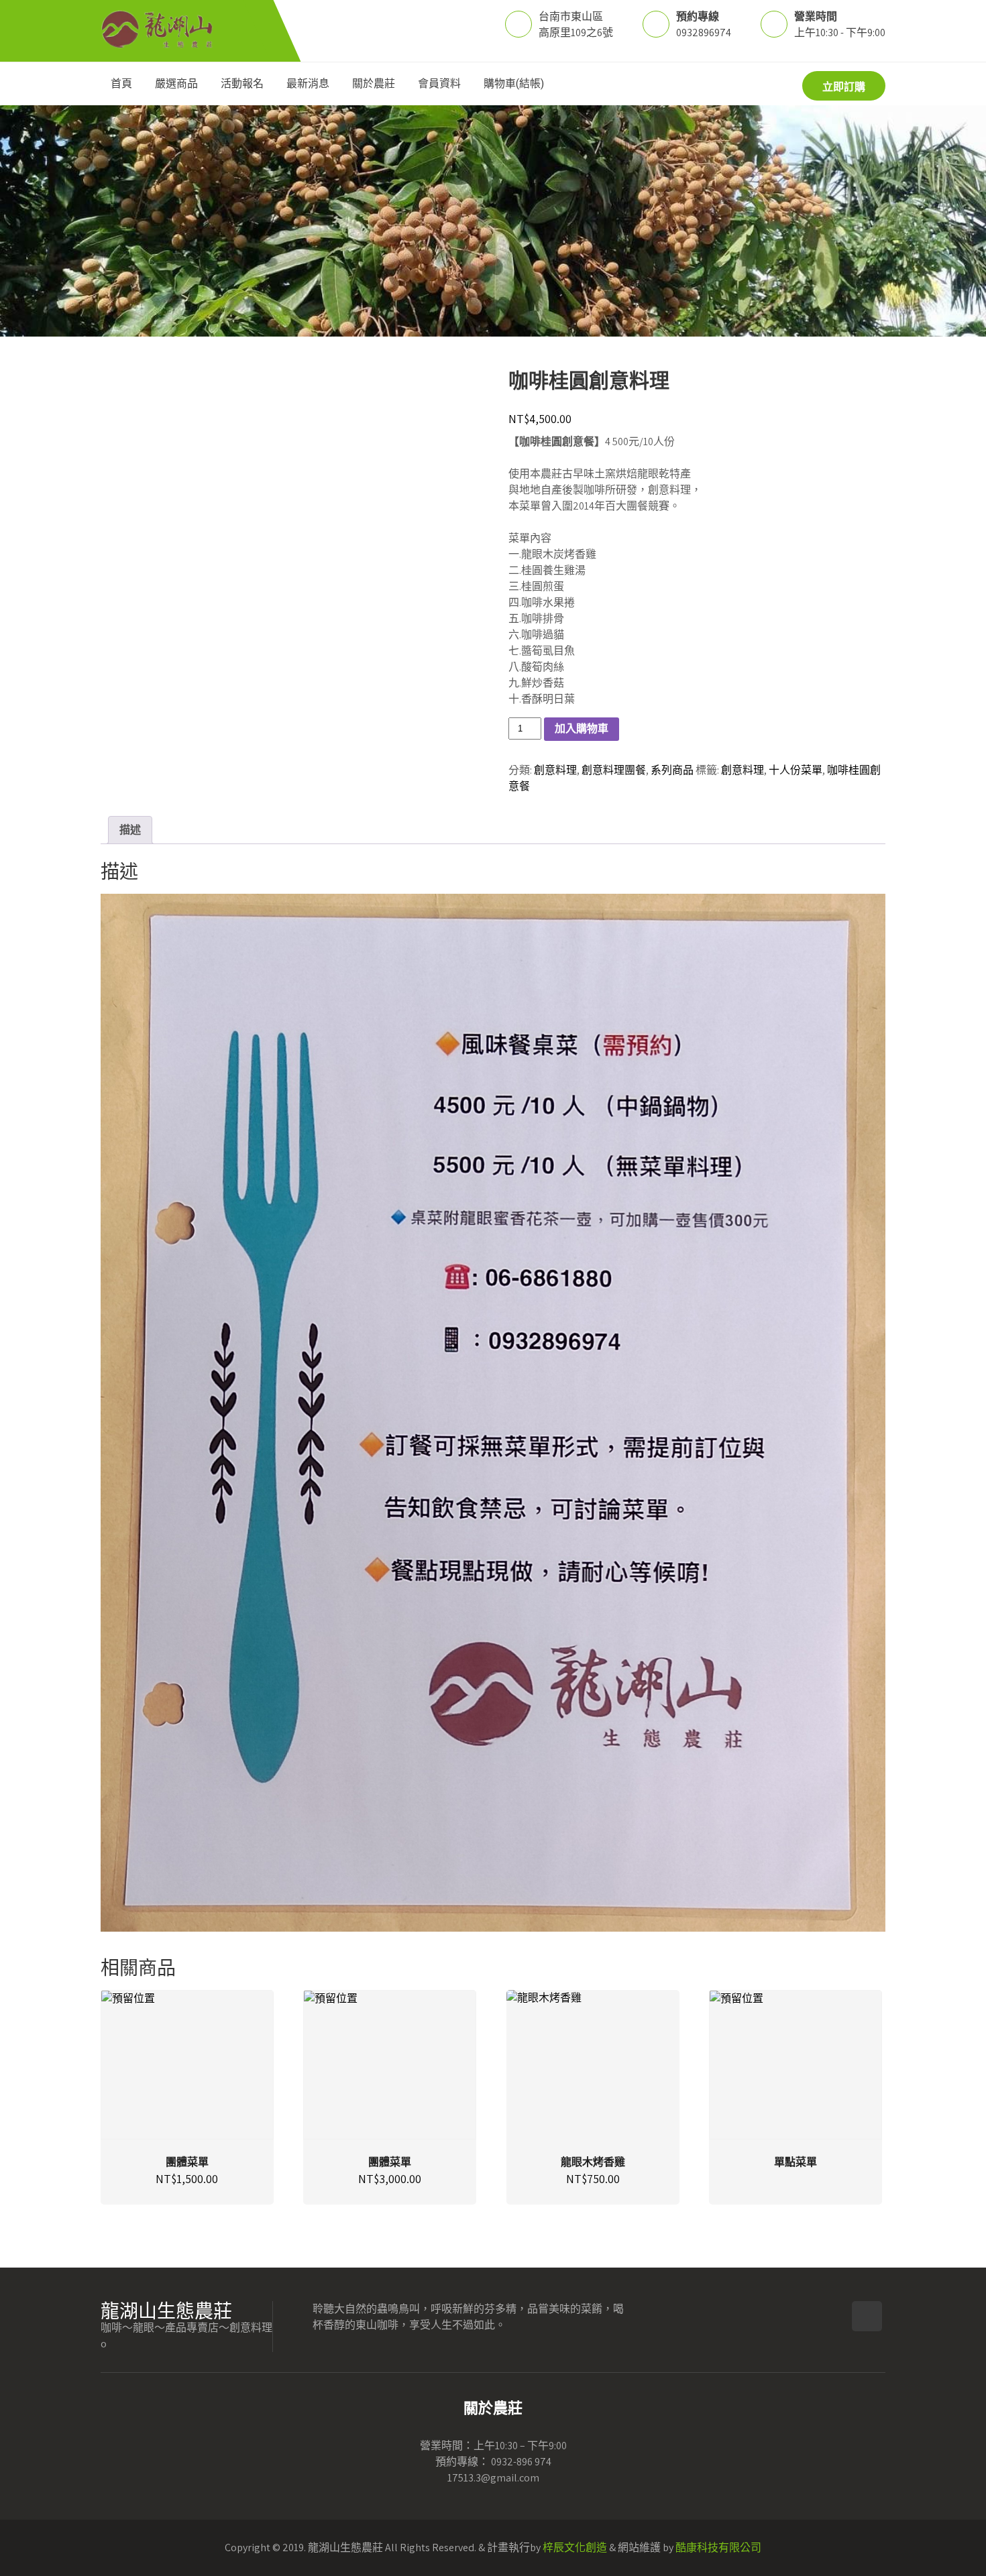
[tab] (130, 830)
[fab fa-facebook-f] (867, 2316)
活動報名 (242, 83)
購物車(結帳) (514, 83)
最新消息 (308, 83)
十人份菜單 (796, 770)
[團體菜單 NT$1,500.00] (187, 2065)
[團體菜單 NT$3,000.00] (390, 2065)
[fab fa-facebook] (740, 85)
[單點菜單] (796, 2065)
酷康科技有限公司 (718, 2548)
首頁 (121, 83)
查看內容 (796, 2091)
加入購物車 (582, 728)
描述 (130, 830)
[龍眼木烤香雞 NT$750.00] (593, 2065)
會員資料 (439, 83)
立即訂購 (844, 87)
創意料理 (555, 770)
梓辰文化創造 (575, 2548)
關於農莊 (374, 83)
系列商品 (672, 770)
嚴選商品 (176, 83)
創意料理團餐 (614, 770)
